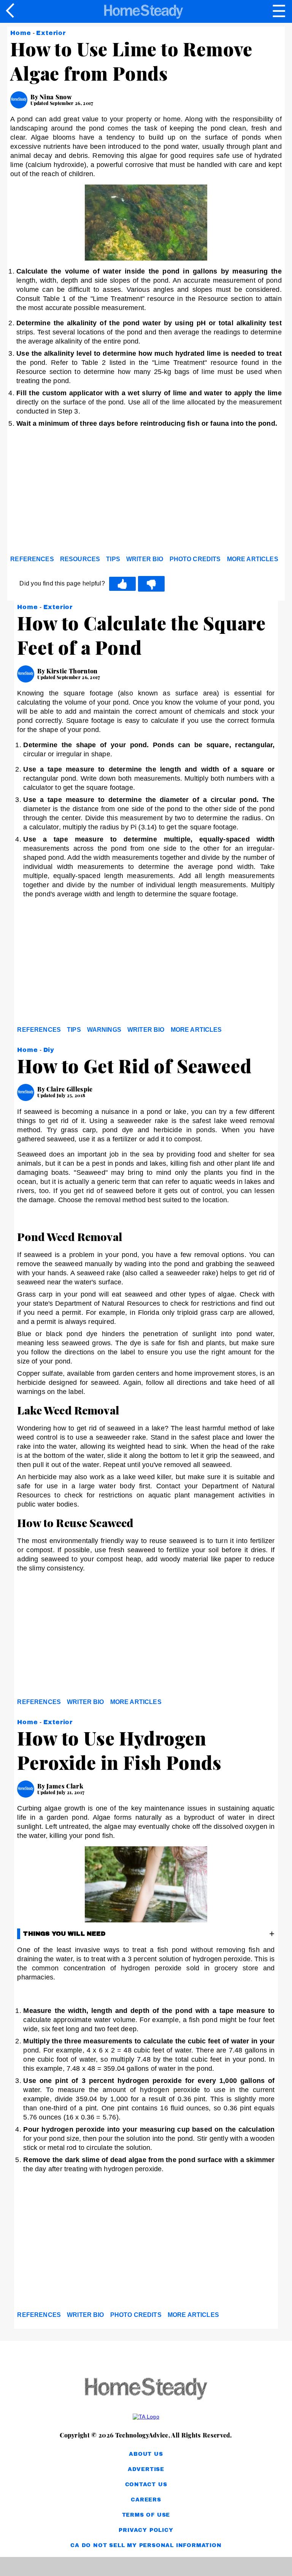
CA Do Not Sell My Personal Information (146, 2545)
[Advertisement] (79, 493)
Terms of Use (146, 2515)
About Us (146, 2454)
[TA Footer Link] (146, 2417)
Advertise (146, 2469)
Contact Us (146, 2485)
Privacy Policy (146, 2530)
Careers (146, 2500)
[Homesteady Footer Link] (146, 2389)
